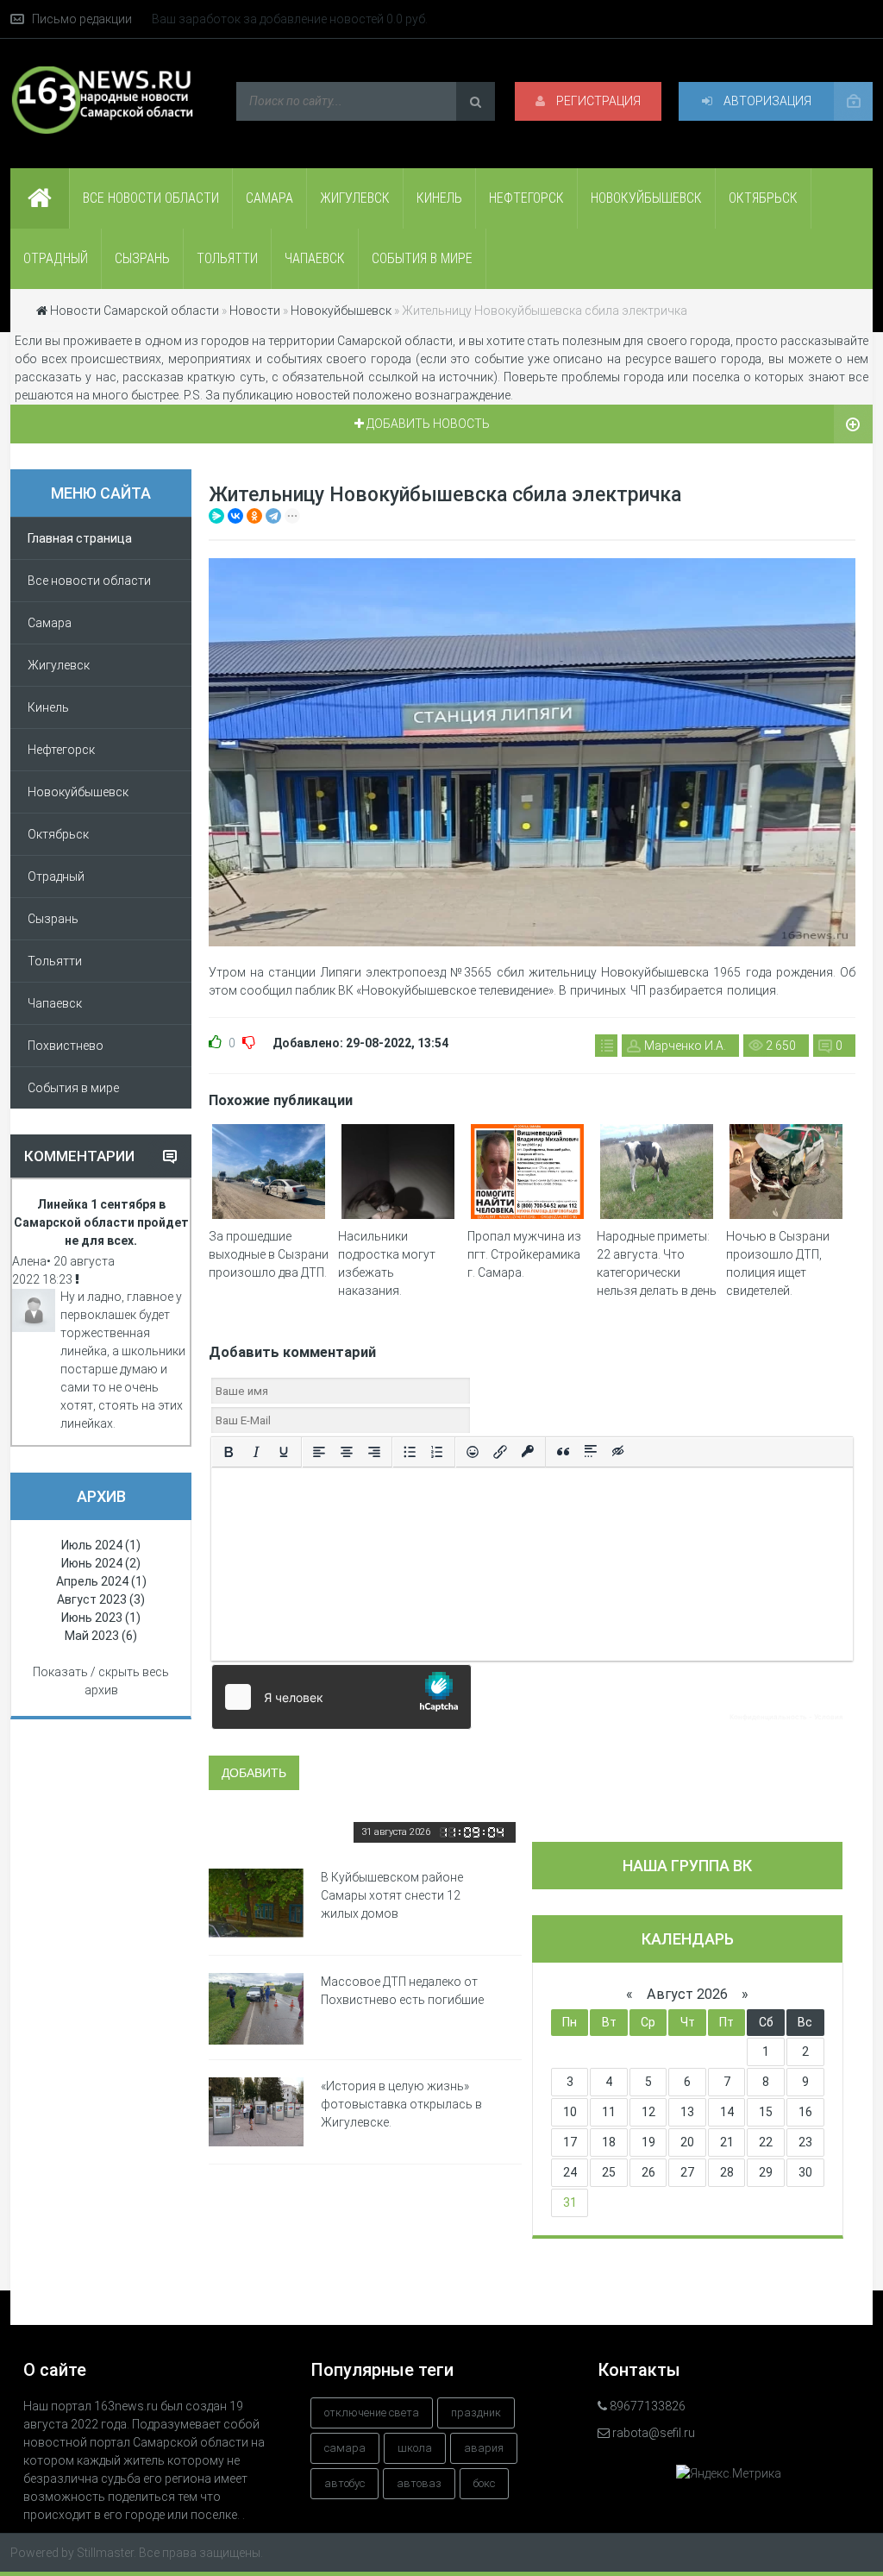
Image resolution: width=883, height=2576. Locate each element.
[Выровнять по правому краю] (374, 1452)
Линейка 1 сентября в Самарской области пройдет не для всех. (101, 1222)
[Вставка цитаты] (563, 1452)
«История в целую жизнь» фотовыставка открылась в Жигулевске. (401, 2104)
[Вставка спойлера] (591, 1452)
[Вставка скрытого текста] (618, 1452)
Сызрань (142, 258)
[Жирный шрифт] (229, 1452)
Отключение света (372, 2413)
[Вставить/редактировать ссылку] (500, 1452)
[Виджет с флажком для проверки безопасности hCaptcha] (532, 1697)
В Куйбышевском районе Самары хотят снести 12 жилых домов (392, 1895)
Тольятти (227, 258)
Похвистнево (66, 1046)
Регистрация (597, 101)
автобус (344, 2483)
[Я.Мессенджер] (216, 516)
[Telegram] (273, 516)
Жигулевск (355, 198)
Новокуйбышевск (646, 198)
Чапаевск (315, 258)
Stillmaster (105, 2553)
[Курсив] (256, 1452)
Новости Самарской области (135, 311)
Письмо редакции (82, 19)
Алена (29, 1261)
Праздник (476, 2413)
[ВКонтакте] (235, 516)
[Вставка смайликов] (473, 1452)
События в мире (422, 258)
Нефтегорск (526, 198)
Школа (415, 2448)
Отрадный (56, 258)
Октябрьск (763, 198)
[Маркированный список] (410, 1452)
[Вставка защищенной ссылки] (528, 1452)
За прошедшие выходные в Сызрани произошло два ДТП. (269, 1254)
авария (484, 2448)
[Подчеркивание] (284, 1452)
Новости (255, 311)
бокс (484, 2483)
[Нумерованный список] (437, 1452)
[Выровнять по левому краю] (319, 1452)
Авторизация (766, 101)
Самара (269, 198)
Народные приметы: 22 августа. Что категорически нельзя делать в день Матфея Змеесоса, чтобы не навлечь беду (657, 1291)
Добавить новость (427, 424)
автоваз (419, 2483)
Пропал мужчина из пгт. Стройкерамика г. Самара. (524, 1254)
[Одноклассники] (254, 516)
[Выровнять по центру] (347, 1452)
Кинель (439, 198)
